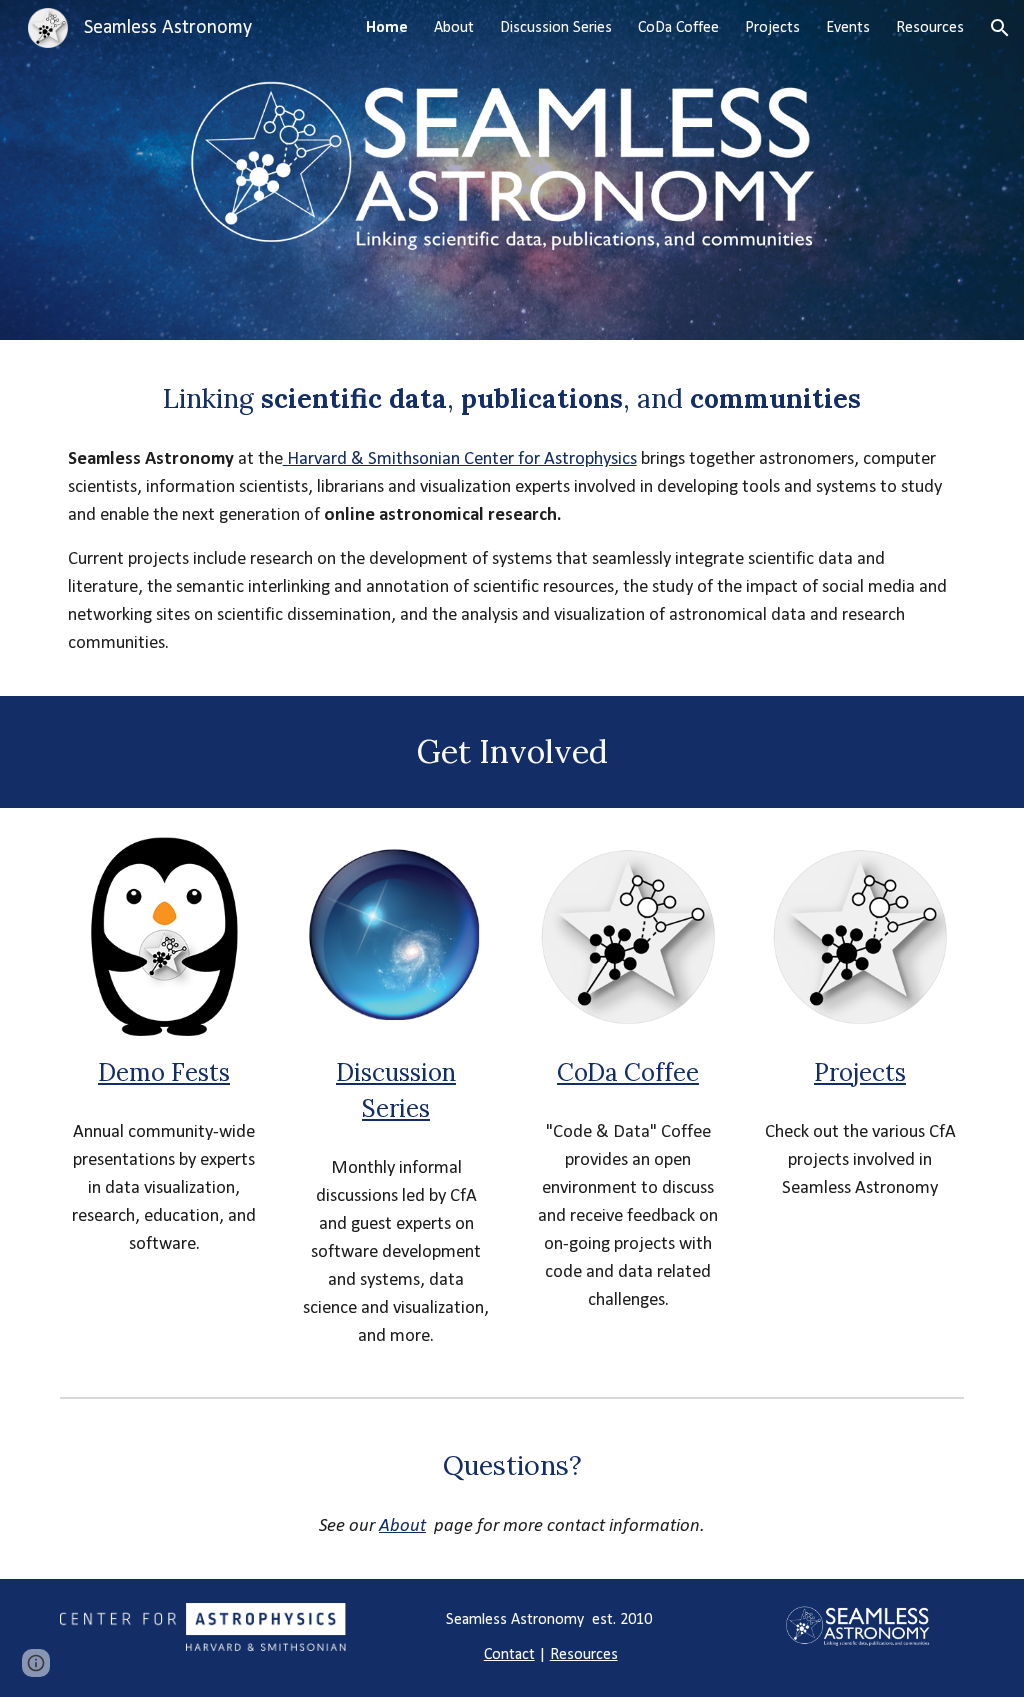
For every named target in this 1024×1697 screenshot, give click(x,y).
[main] (512, 398)
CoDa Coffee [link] (678, 28)
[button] (1000, 28)
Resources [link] (930, 28)
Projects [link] (772, 28)
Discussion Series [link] (556, 28)
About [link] (454, 28)
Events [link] (848, 28)
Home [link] (387, 28)
